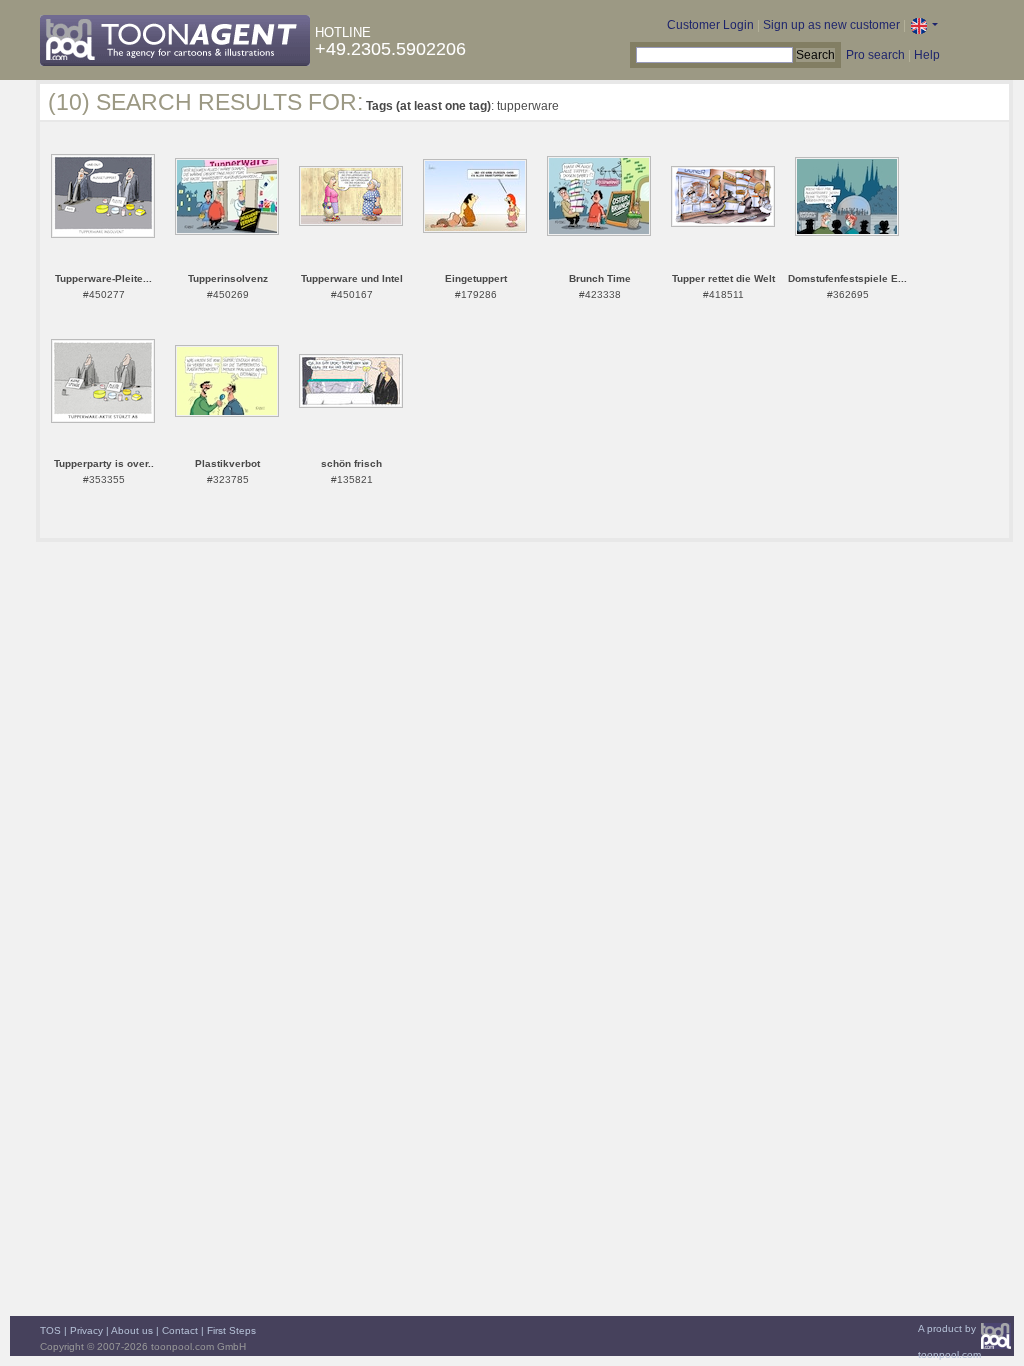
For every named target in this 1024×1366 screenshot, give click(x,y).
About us (132, 1330)
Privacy (86, 1330)
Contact (180, 1330)
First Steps (231, 1330)
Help (927, 55)
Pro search (875, 55)
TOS (50, 1330)
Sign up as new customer (831, 25)
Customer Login (710, 25)
